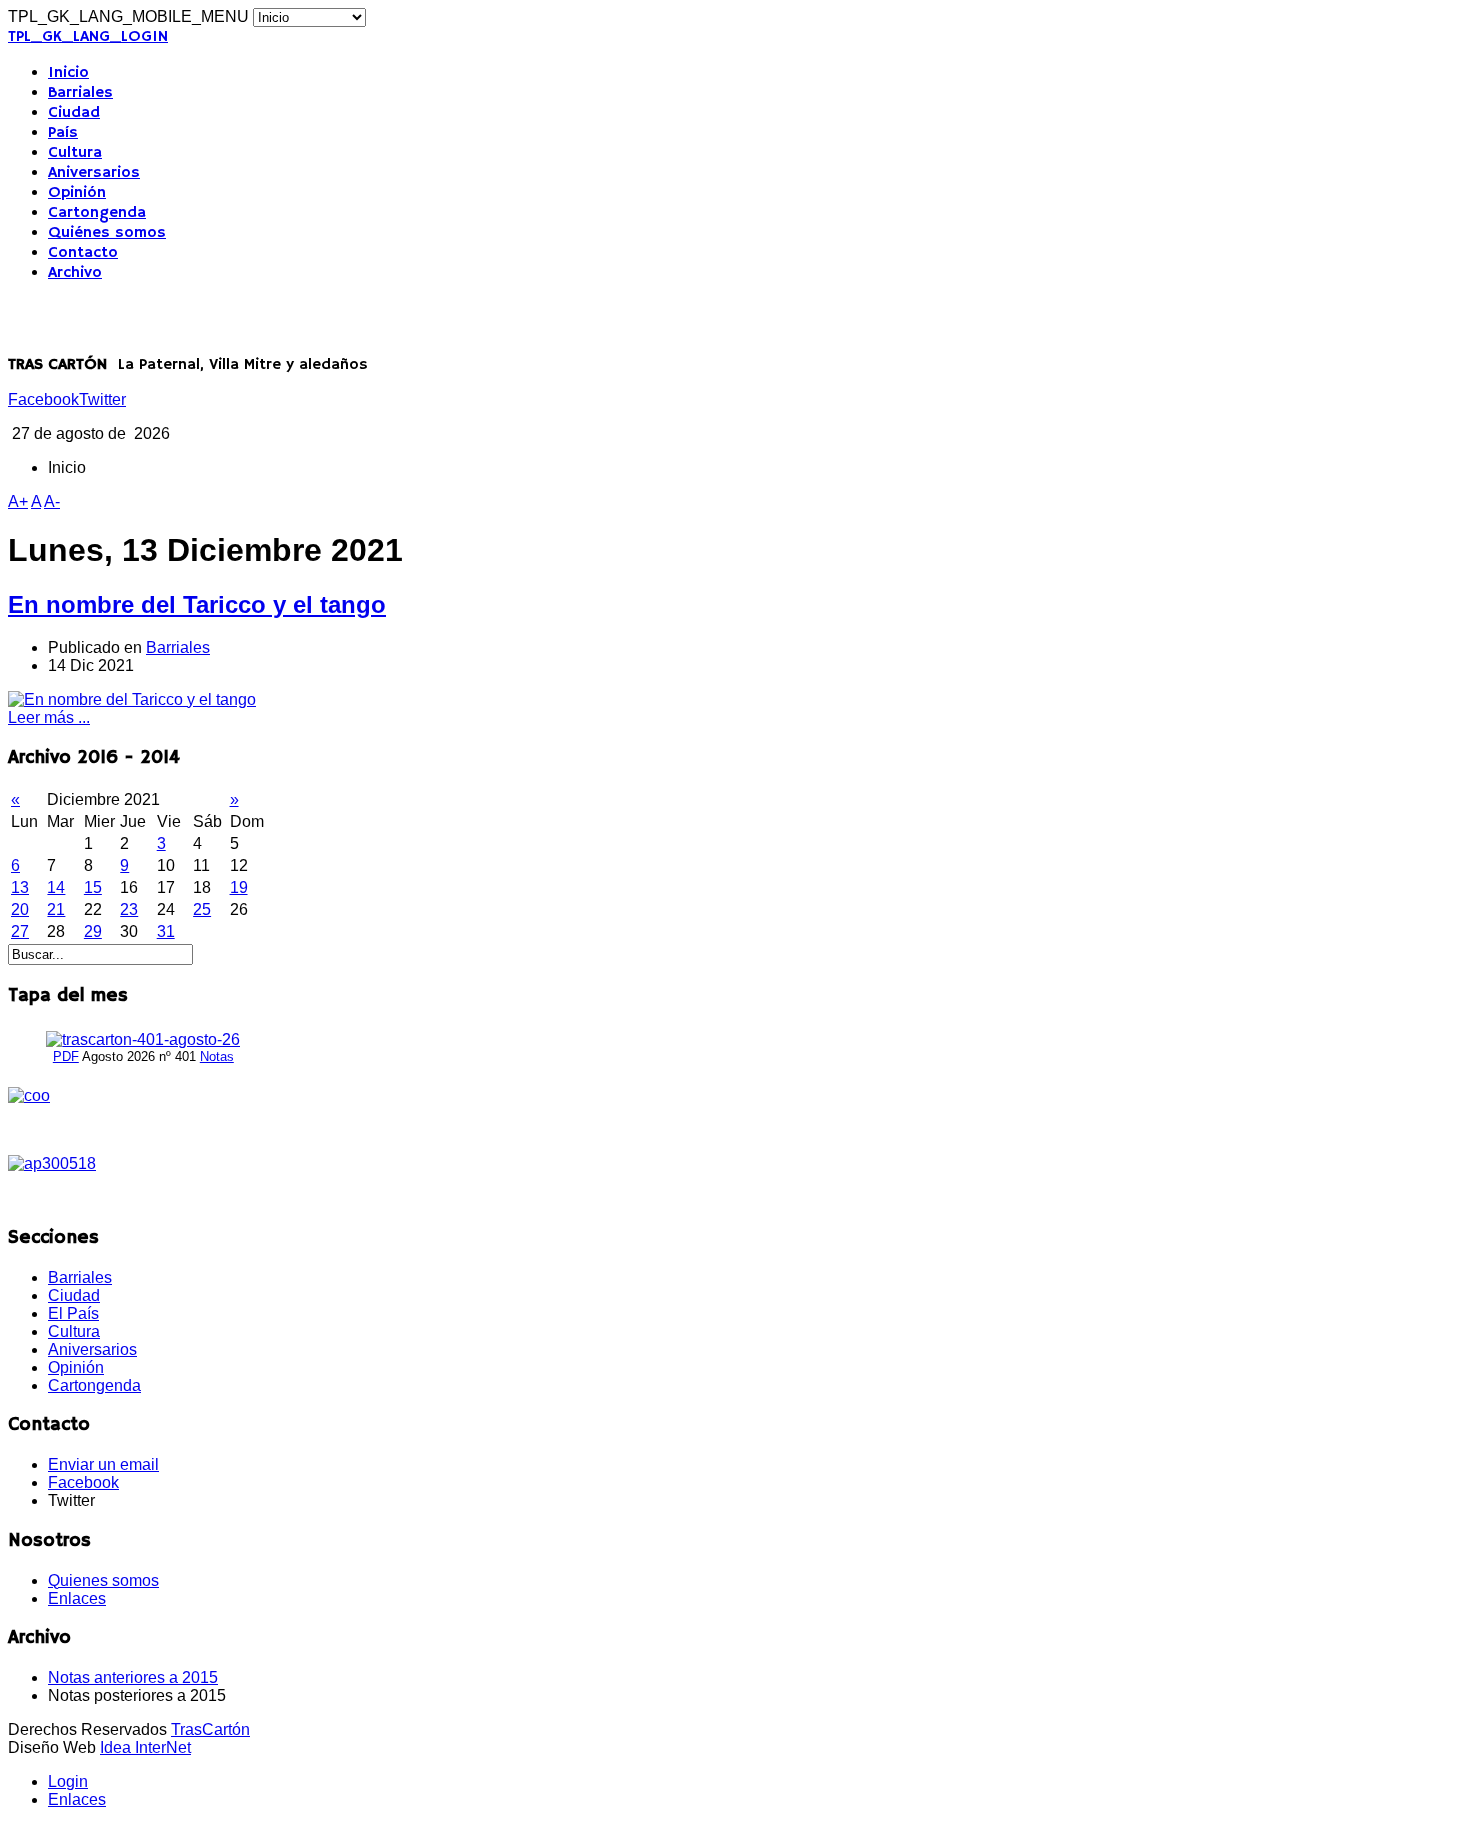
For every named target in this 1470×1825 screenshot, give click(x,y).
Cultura (75, 153)
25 (202, 909)
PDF (66, 1056)
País (63, 133)
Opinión (77, 193)
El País (73, 1313)
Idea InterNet (145, 1747)
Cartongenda (97, 213)
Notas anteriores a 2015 (133, 1677)
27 (20, 931)
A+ (18, 501)
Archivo (75, 273)
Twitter (102, 399)
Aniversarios (94, 173)
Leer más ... (49, 717)
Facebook (43, 399)
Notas (217, 1056)
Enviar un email (103, 1464)
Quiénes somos (107, 233)
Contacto (83, 253)
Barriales (80, 93)
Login (68, 1781)
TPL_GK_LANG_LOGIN (88, 37)
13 (20, 887)
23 (129, 909)
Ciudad (74, 113)
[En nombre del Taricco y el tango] (132, 699)
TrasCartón (210, 1729)
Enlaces (77, 1598)
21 (56, 909)
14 (56, 887)
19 (239, 887)
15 (93, 887)
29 (93, 931)
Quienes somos (103, 1580)
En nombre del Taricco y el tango (197, 604)
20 (20, 909)
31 (166, 931)
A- (52, 501)
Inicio (68, 73)
